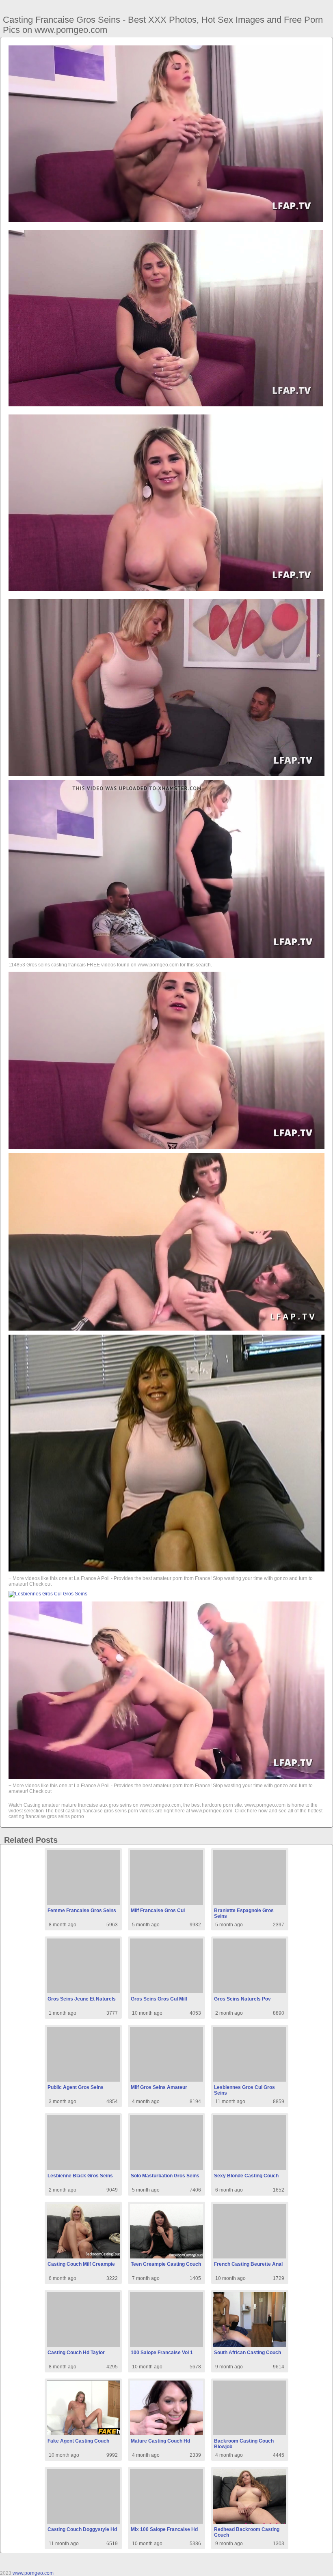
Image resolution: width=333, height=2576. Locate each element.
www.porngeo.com (33, 2573)
